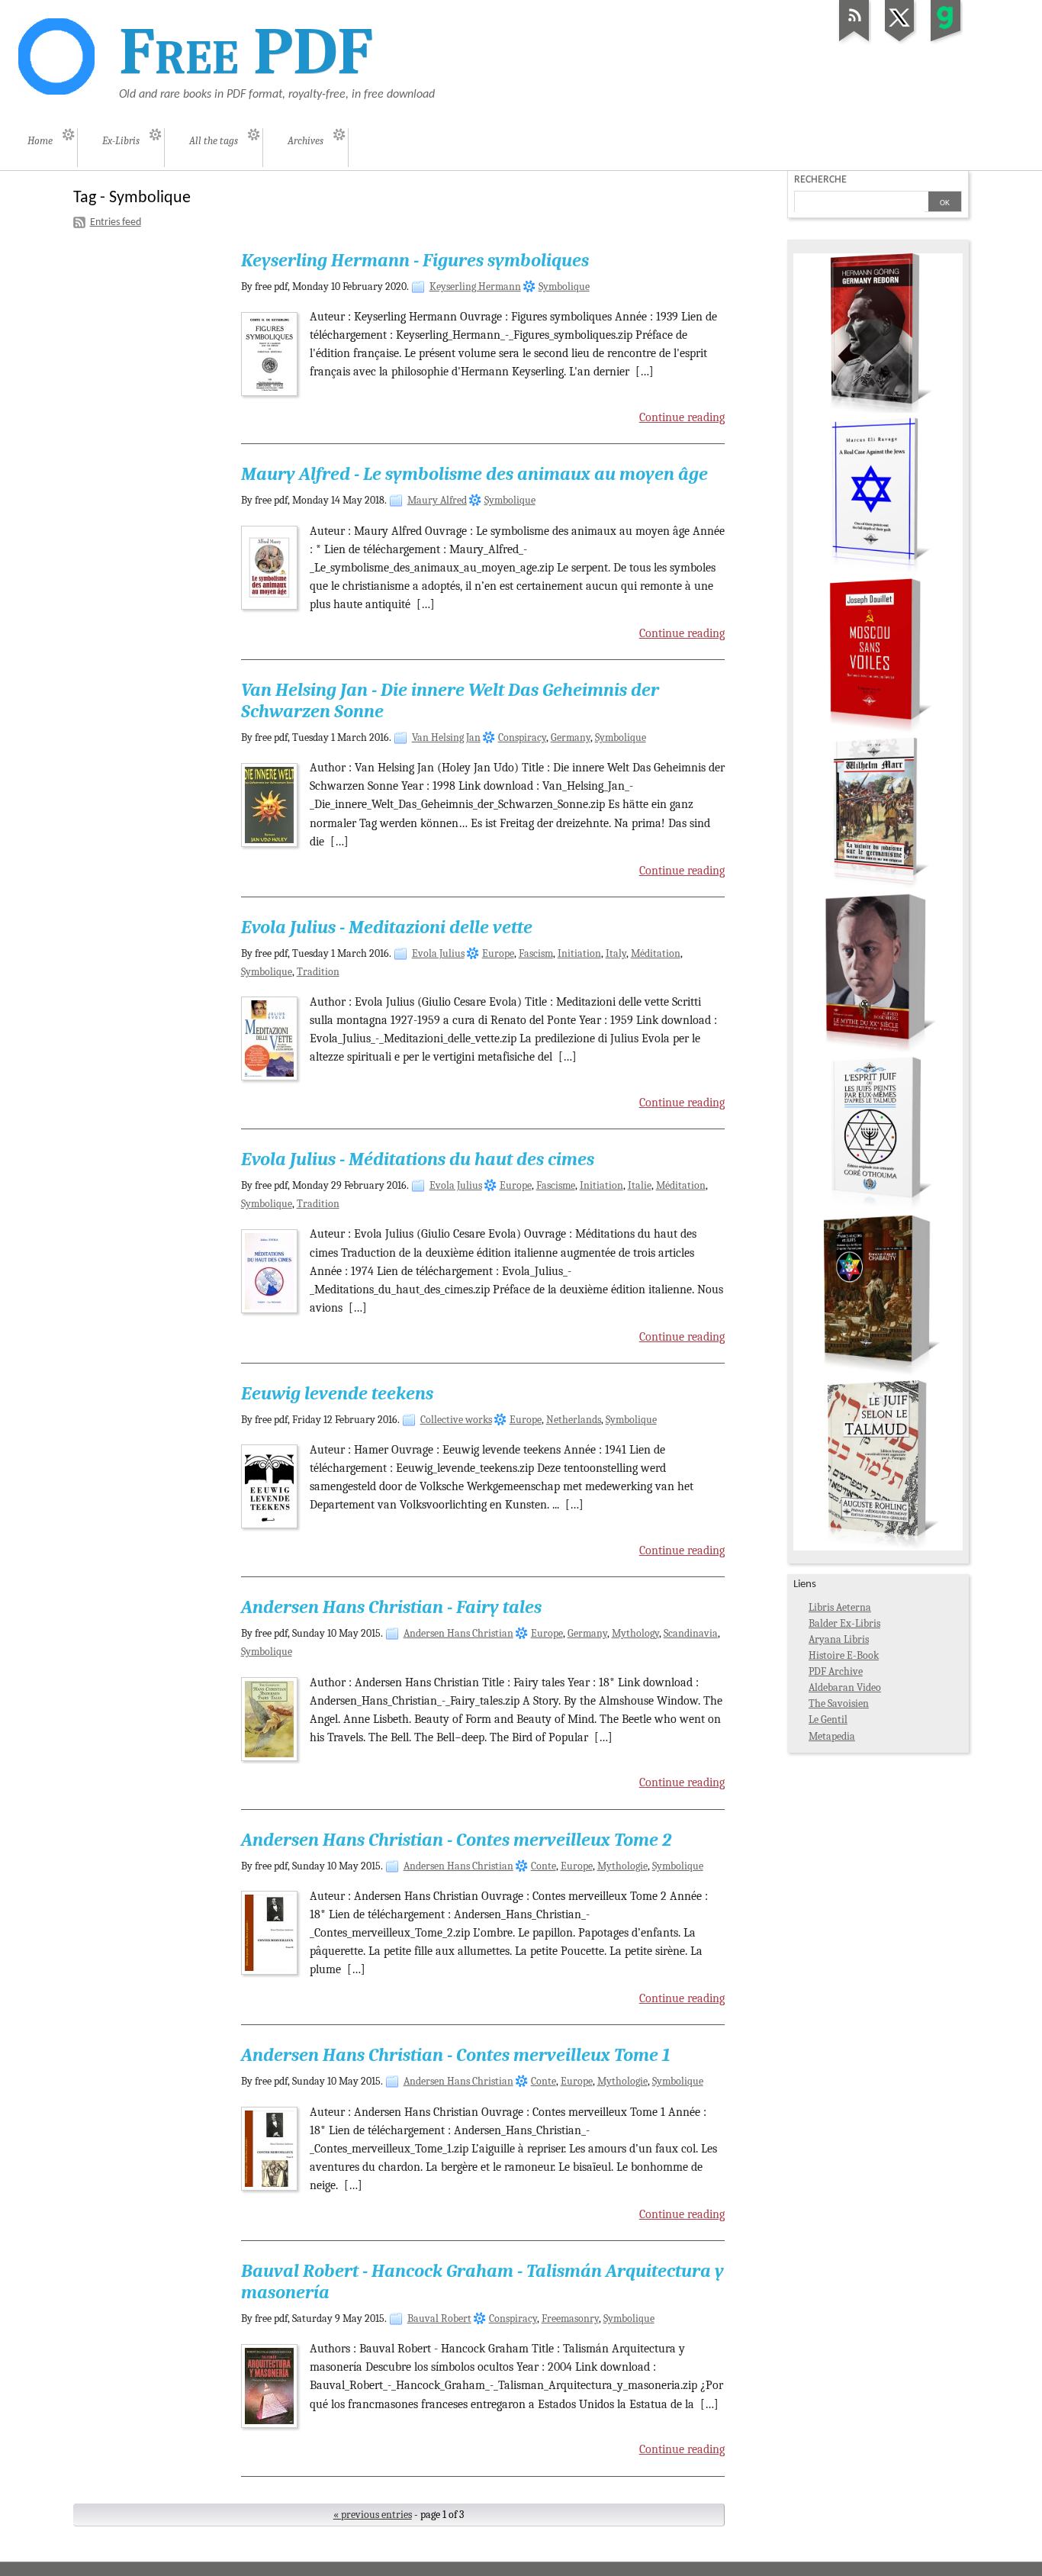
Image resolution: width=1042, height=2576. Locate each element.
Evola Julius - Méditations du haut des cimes (418, 1159)
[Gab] (946, 42)
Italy (616, 953)
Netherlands (574, 1420)
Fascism (536, 953)
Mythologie (622, 1866)
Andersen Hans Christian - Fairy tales (391, 1607)
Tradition (318, 972)
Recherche (820, 180)
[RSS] (854, 42)
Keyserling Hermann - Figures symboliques (415, 260)
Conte (544, 1866)
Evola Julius (438, 953)
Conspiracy (522, 737)
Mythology (635, 1633)
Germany (571, 737)
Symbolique (564, 287)
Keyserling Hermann (475, 287)
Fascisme (556, 1185)
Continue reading (682, 417)
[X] (900, 42)
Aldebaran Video (845, 1687)
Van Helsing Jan (446, 737)
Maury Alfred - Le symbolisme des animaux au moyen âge (474, 474)
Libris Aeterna (840, 1607)
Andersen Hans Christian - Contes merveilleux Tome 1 (456, 2055)
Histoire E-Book (844, 1655)
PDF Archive (836, 1671)
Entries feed (116, 222)
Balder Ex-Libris (844, 1623)
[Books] (878, 1547)
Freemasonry (570, 2318)
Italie (640, 1185)
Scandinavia (691, 1633)
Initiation (579, 953)
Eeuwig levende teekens (337, 1393)
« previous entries (373, 2515)
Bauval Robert (439, 2318)
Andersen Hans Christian (458, 1633)
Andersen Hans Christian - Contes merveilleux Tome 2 (456, 1840)
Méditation (656, 953)
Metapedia (832, 1736)
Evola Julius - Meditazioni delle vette (387, 927)
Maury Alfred (437, 500)
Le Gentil (828, 1719)
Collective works (456, 1420)
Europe (498, 953)
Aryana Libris (839, 1639)
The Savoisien (839, 1703)
